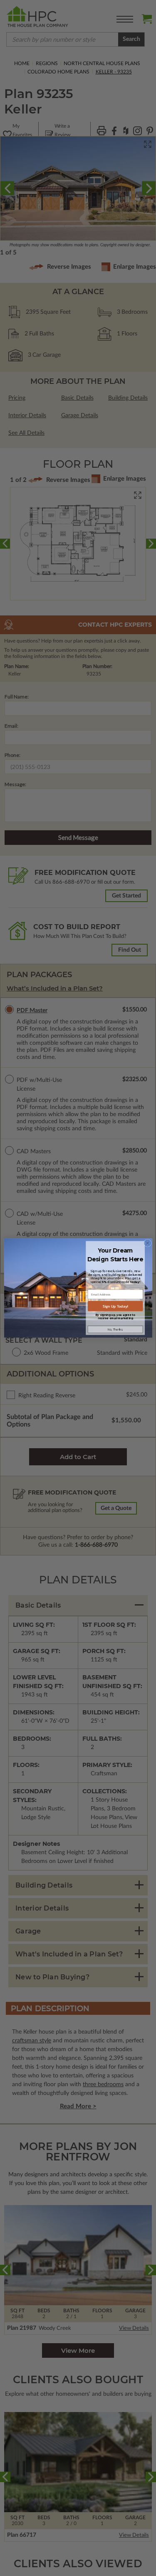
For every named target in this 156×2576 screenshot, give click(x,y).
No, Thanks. (115, 1329)
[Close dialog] (147, 1243)
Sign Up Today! (115, 1306)
